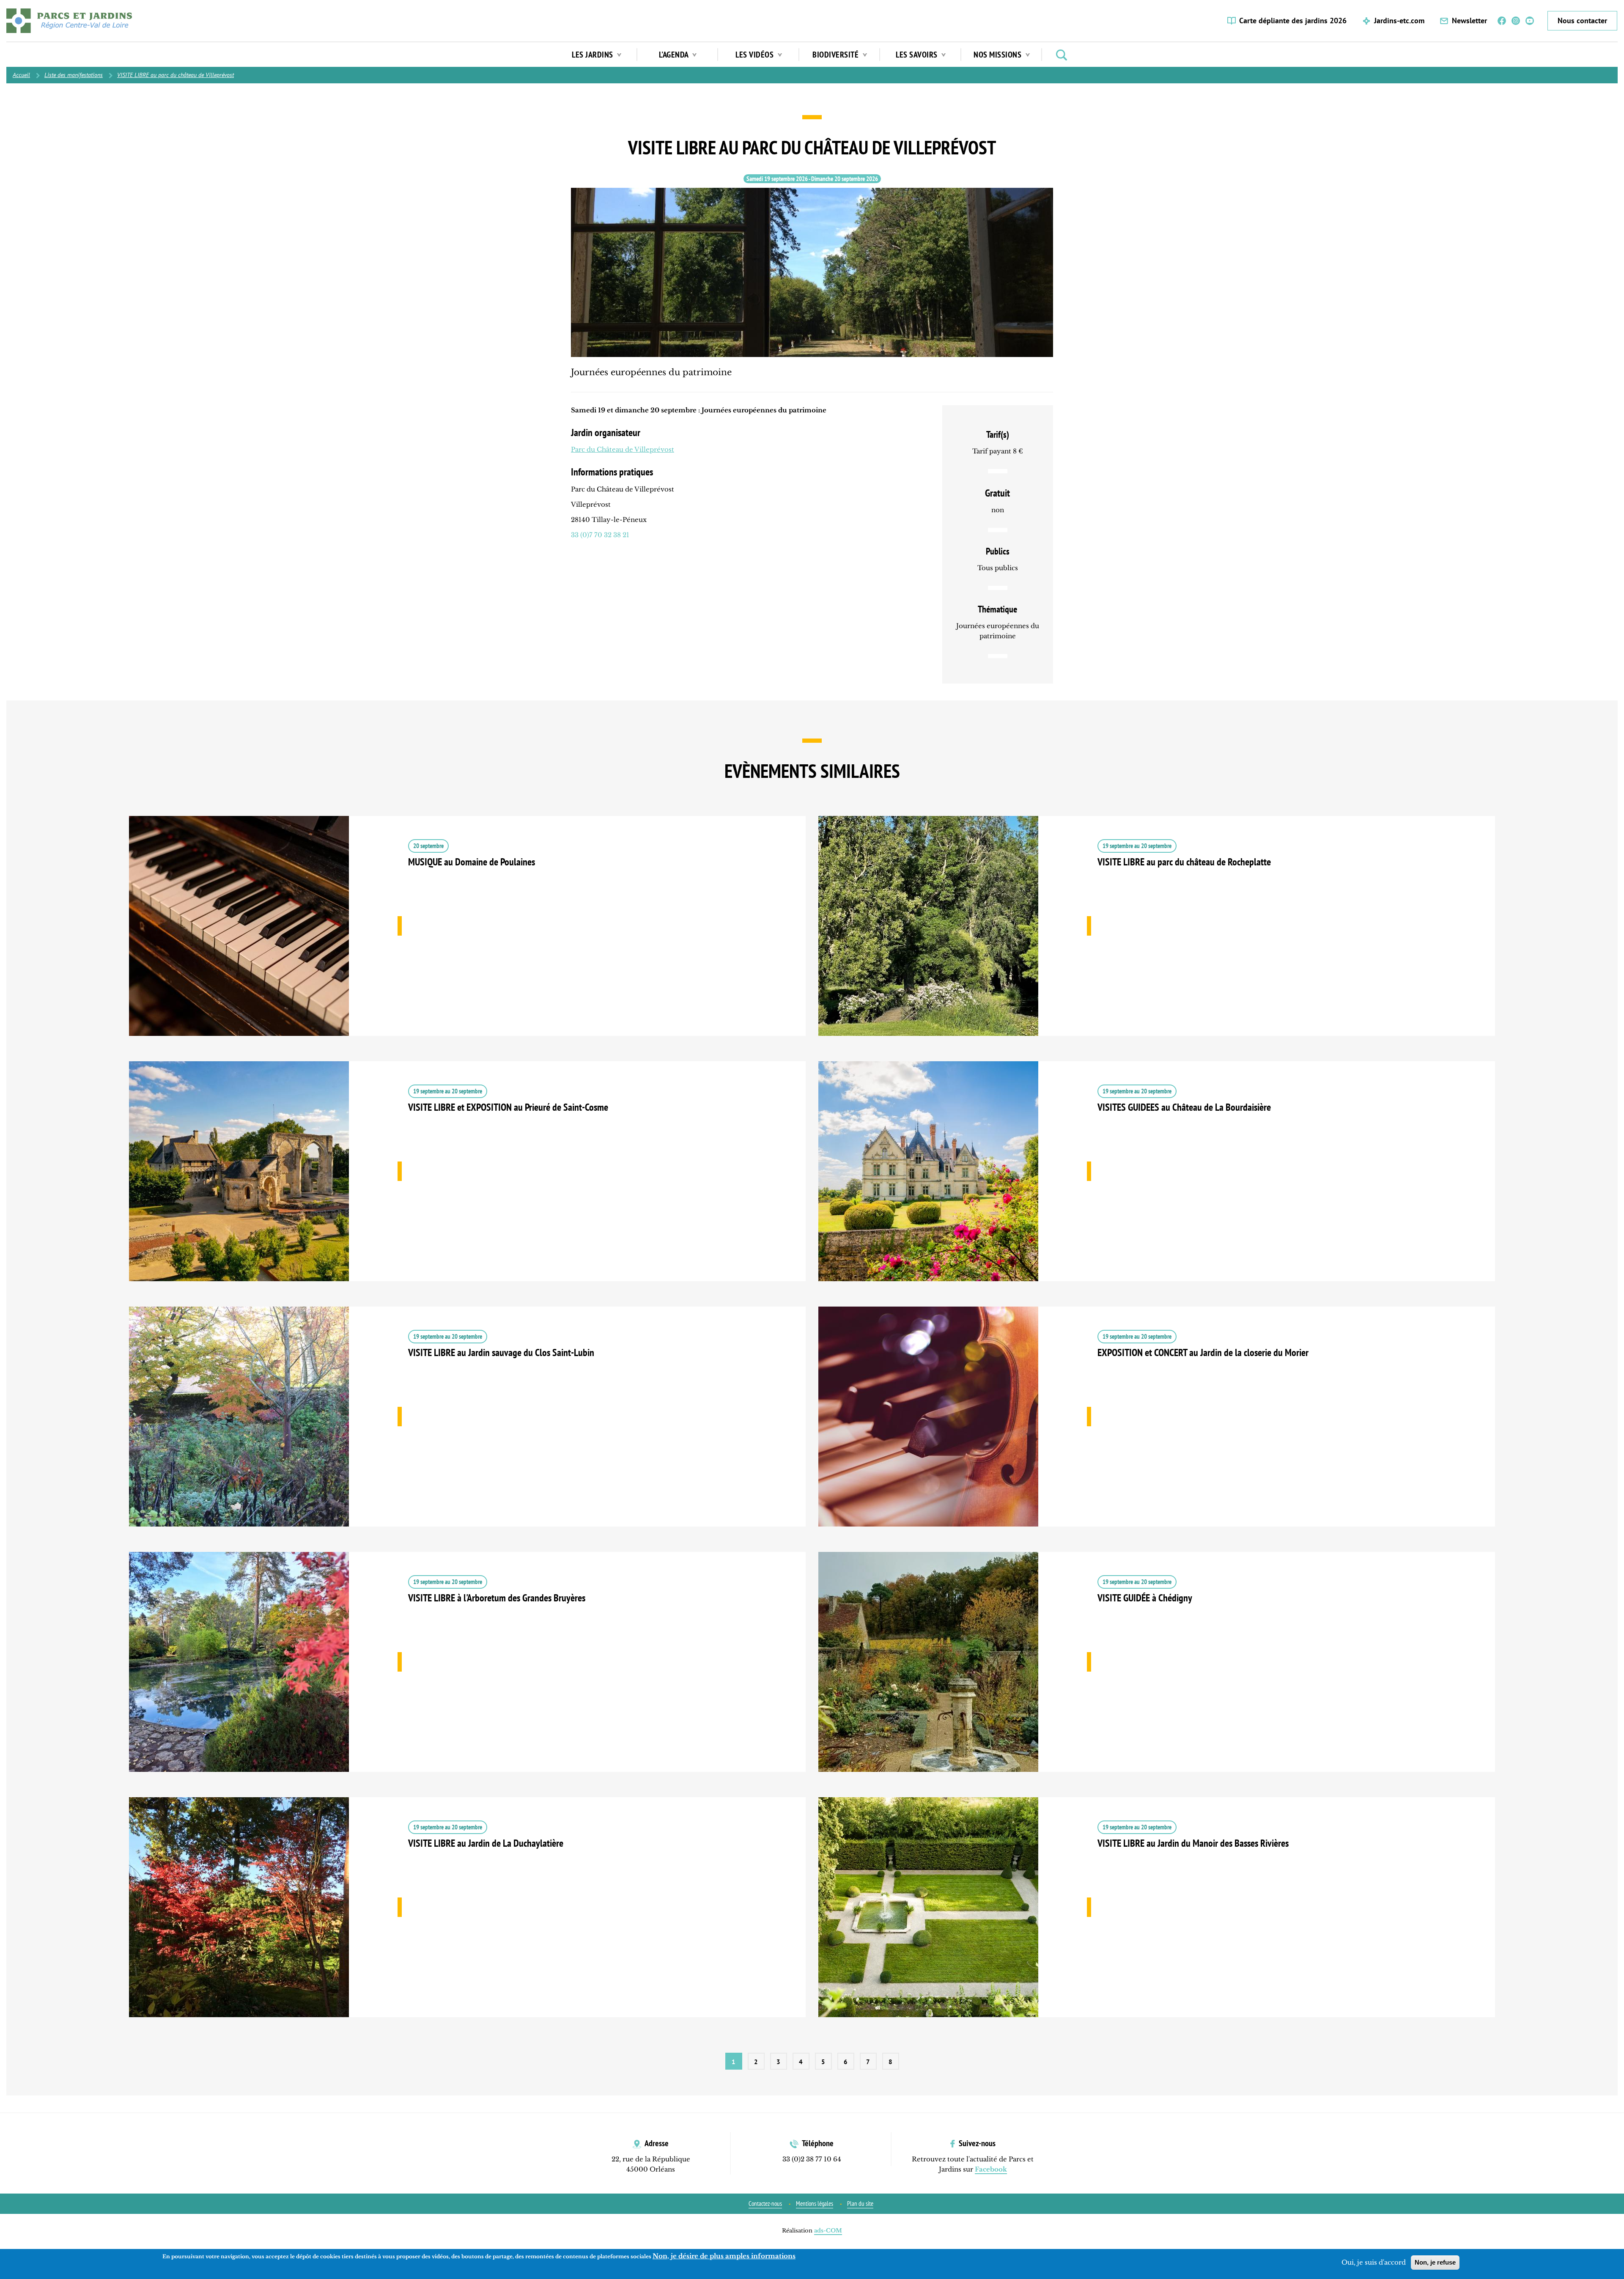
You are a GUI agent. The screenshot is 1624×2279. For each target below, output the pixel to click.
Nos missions (999, 55)
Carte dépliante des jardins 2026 (1293, 21)
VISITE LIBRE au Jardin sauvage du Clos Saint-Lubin (467, 1429)
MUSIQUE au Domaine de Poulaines (467, 939)
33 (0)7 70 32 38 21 (600, 535)
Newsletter (1469, 21)
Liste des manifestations (74, 75)
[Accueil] (69, 21)
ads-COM (828, 2231)
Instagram (1516, 21)
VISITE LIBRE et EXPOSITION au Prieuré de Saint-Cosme (467, 1184)
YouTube (1530, 21)
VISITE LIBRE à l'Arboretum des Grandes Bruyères (467, 1675)
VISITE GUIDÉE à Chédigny (1157, 1675)
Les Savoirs (918, 55)
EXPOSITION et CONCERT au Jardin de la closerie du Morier (1157, 1429)
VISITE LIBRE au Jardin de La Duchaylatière (467, 1920)
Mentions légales (815, 2203)
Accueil (21, 75)
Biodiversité (837, 55)
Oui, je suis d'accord (1374, 2262)
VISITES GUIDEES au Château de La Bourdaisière (1157, 1184)
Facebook (1502, 21)
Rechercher (1062, 55)
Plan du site (860, 2203)
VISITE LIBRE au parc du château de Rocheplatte (1157, 939)
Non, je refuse (1435, 2262)
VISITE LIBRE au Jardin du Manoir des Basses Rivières (1157, 1920)
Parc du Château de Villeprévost (623, 449)
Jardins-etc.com (1399, 21)
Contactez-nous (765, 2203)
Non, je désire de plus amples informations (724, 2256)
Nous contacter (1582, 21)
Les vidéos (756, 55)
